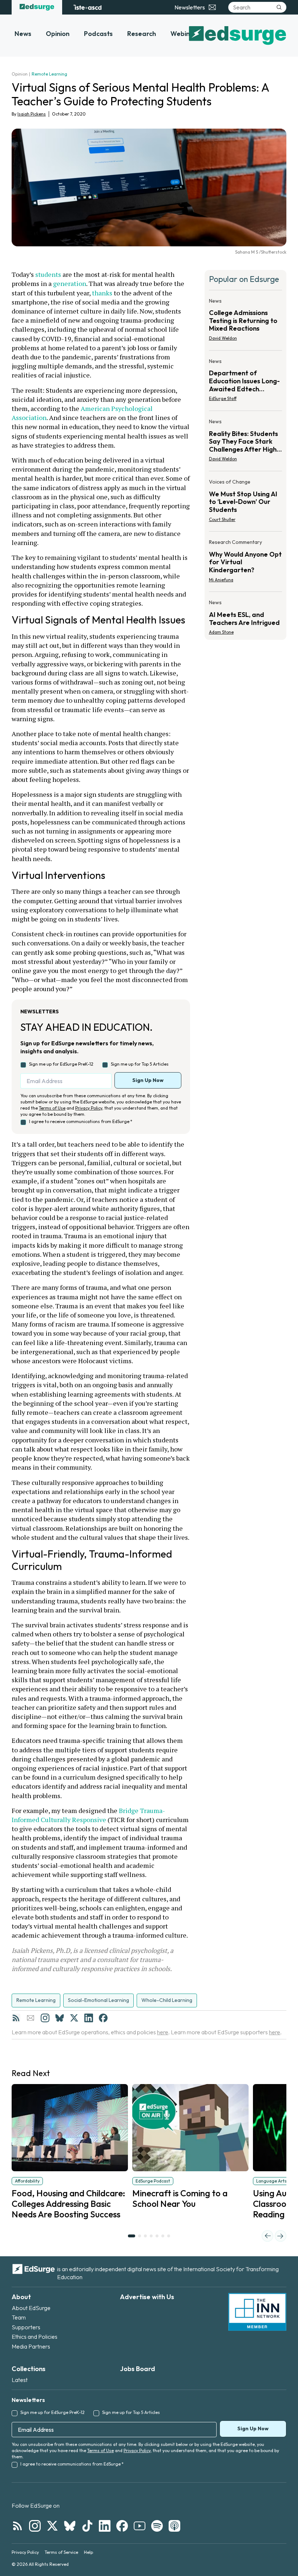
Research (142, 34)
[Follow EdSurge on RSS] (17, 2526)
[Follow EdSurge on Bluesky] (70, 2526)
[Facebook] (103, 2018)
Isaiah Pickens (32, 114)
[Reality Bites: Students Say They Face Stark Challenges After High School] (245, 442)
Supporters (26, 2327)
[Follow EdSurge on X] (52, 2526)
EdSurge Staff (223, 398)
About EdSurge (31, 2308)
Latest (20, 2380)
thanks (102, 293)
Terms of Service (61, 2552)
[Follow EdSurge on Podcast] (174, 2526)
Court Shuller (222, 519)
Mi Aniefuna (221, 580)
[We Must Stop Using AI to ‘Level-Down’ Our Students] (245, 503)
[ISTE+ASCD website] (87, 7)
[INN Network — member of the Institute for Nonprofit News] (257, 2312)
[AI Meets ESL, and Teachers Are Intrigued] (245, 615)
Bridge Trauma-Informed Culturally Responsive (88, 1815)
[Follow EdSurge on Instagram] (35, 2526)
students (48, 274)
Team (19, 2317)
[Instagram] (45, 2018)
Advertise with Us (147, 2297)
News (23, 34)
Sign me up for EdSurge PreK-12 (61, 1064)
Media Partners (31, 2346)
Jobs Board (138, 2369)
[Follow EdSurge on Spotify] (157, 2526)
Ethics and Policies (35, 2337)
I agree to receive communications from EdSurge (81, 1121)
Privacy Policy (89, 1108)
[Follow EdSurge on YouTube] (140, 2526)
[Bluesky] (60, 2018)
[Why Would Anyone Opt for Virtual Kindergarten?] (245, 563)
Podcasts (98, 34)
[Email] (31, 2018)
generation (70, 283)
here (163, 2032)
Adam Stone (221, 632)
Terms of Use (52, 1108)
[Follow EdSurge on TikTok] (87, 2526)
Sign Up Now (148, 1080)
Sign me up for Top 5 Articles (140, 1064)
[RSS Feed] (16, 2018)
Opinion (58, 34)
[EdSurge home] (37, 7)
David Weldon (223, 338)
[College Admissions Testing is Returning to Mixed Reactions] (245, 322)
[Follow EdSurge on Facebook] (122, 2526)
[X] (74, 2018)
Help (88, 2552)
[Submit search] (279, 7)
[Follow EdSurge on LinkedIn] (105, 2526)
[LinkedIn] (89, 2018)
